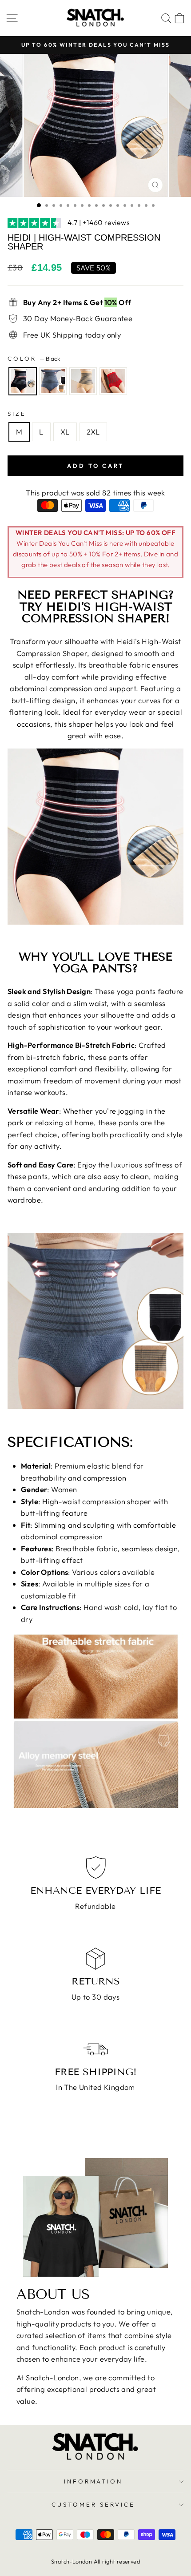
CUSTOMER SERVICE (93, 2504)
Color (34, 358)
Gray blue (53, 381)
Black (23, 381)
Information (94, 2481)
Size (17, 414)
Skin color (83, 381)
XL (65, 432)
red (113, 381)
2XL (93, 432)
